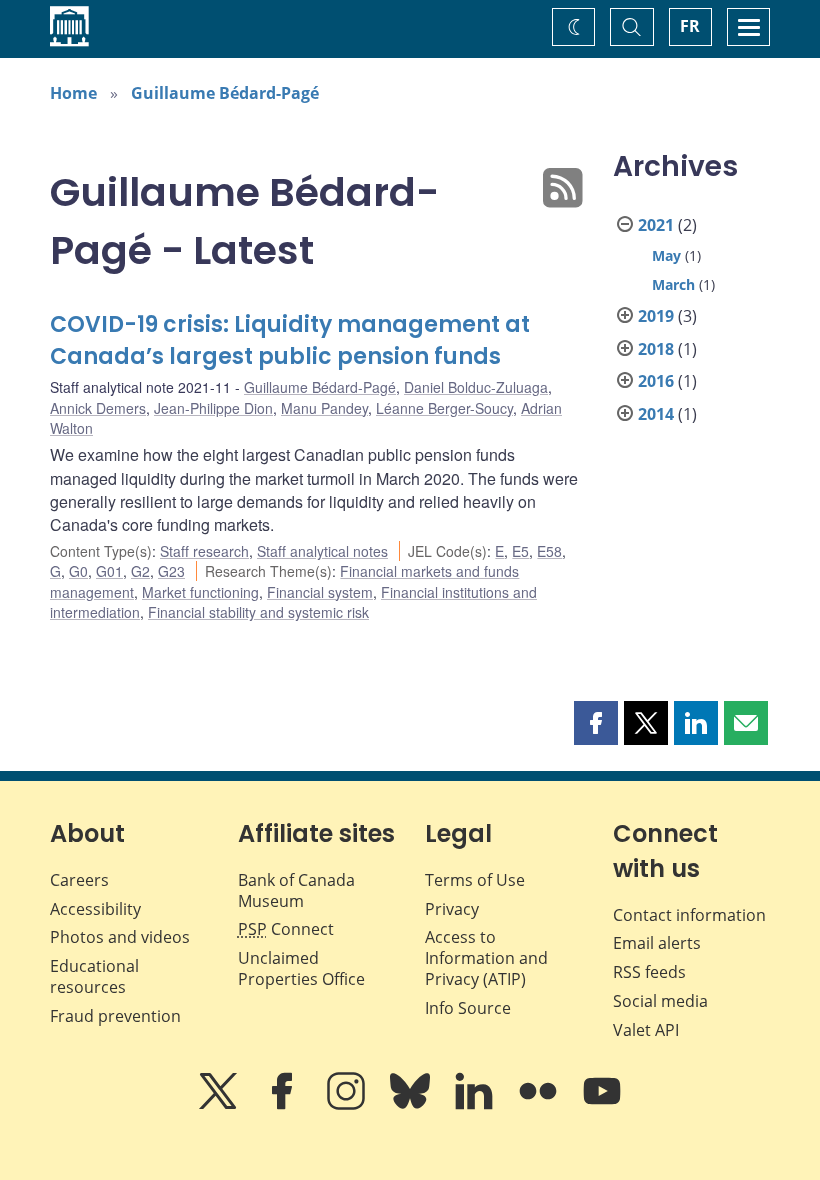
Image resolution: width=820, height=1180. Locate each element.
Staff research (204, 551)
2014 (656, 414)
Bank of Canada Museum (296, 890)
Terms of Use (475, 880)
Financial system (320, 592)
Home (73, 93)
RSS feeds (649, 972)
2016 (656, 381)
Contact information (689, 915)
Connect (286, 929)
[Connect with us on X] (220, 1105)
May (666, 255)
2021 (656, 225)
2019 (656, 316)
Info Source (468, 1008)
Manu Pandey (324, 408)
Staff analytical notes (322, 551)
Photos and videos (120, 937)
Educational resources (94, 976)
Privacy (452, 909)
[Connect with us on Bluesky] (412, 1105)
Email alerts (657, 943)
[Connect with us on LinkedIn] (476, 1105)
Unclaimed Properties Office (301, 968)
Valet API (646, 1030)
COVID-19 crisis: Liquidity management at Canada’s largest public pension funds (290, 340)
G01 (109, 571)
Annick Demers (98, 408)
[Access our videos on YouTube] (602, 1105)
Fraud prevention (115, 1016)
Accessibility (95, 909)
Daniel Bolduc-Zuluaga (476, 387)
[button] (596, 723)
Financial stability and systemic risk (258, 612)
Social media (660, 1001)
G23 (171, 571)
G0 (78, 571)
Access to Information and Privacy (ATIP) (486, 958)
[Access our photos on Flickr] (540, 1105)
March (673, 284)
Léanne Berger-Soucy (444, 408)
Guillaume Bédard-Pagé (225, 93)
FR (690, 26)
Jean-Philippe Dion (213, 408)
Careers (79, 880)
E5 (520, 551)
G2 (140, 571)
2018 (656, 349)
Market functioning (200, 592)
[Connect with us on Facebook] (284, 1105)
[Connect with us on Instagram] (348, 1105)
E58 (549, 551)
